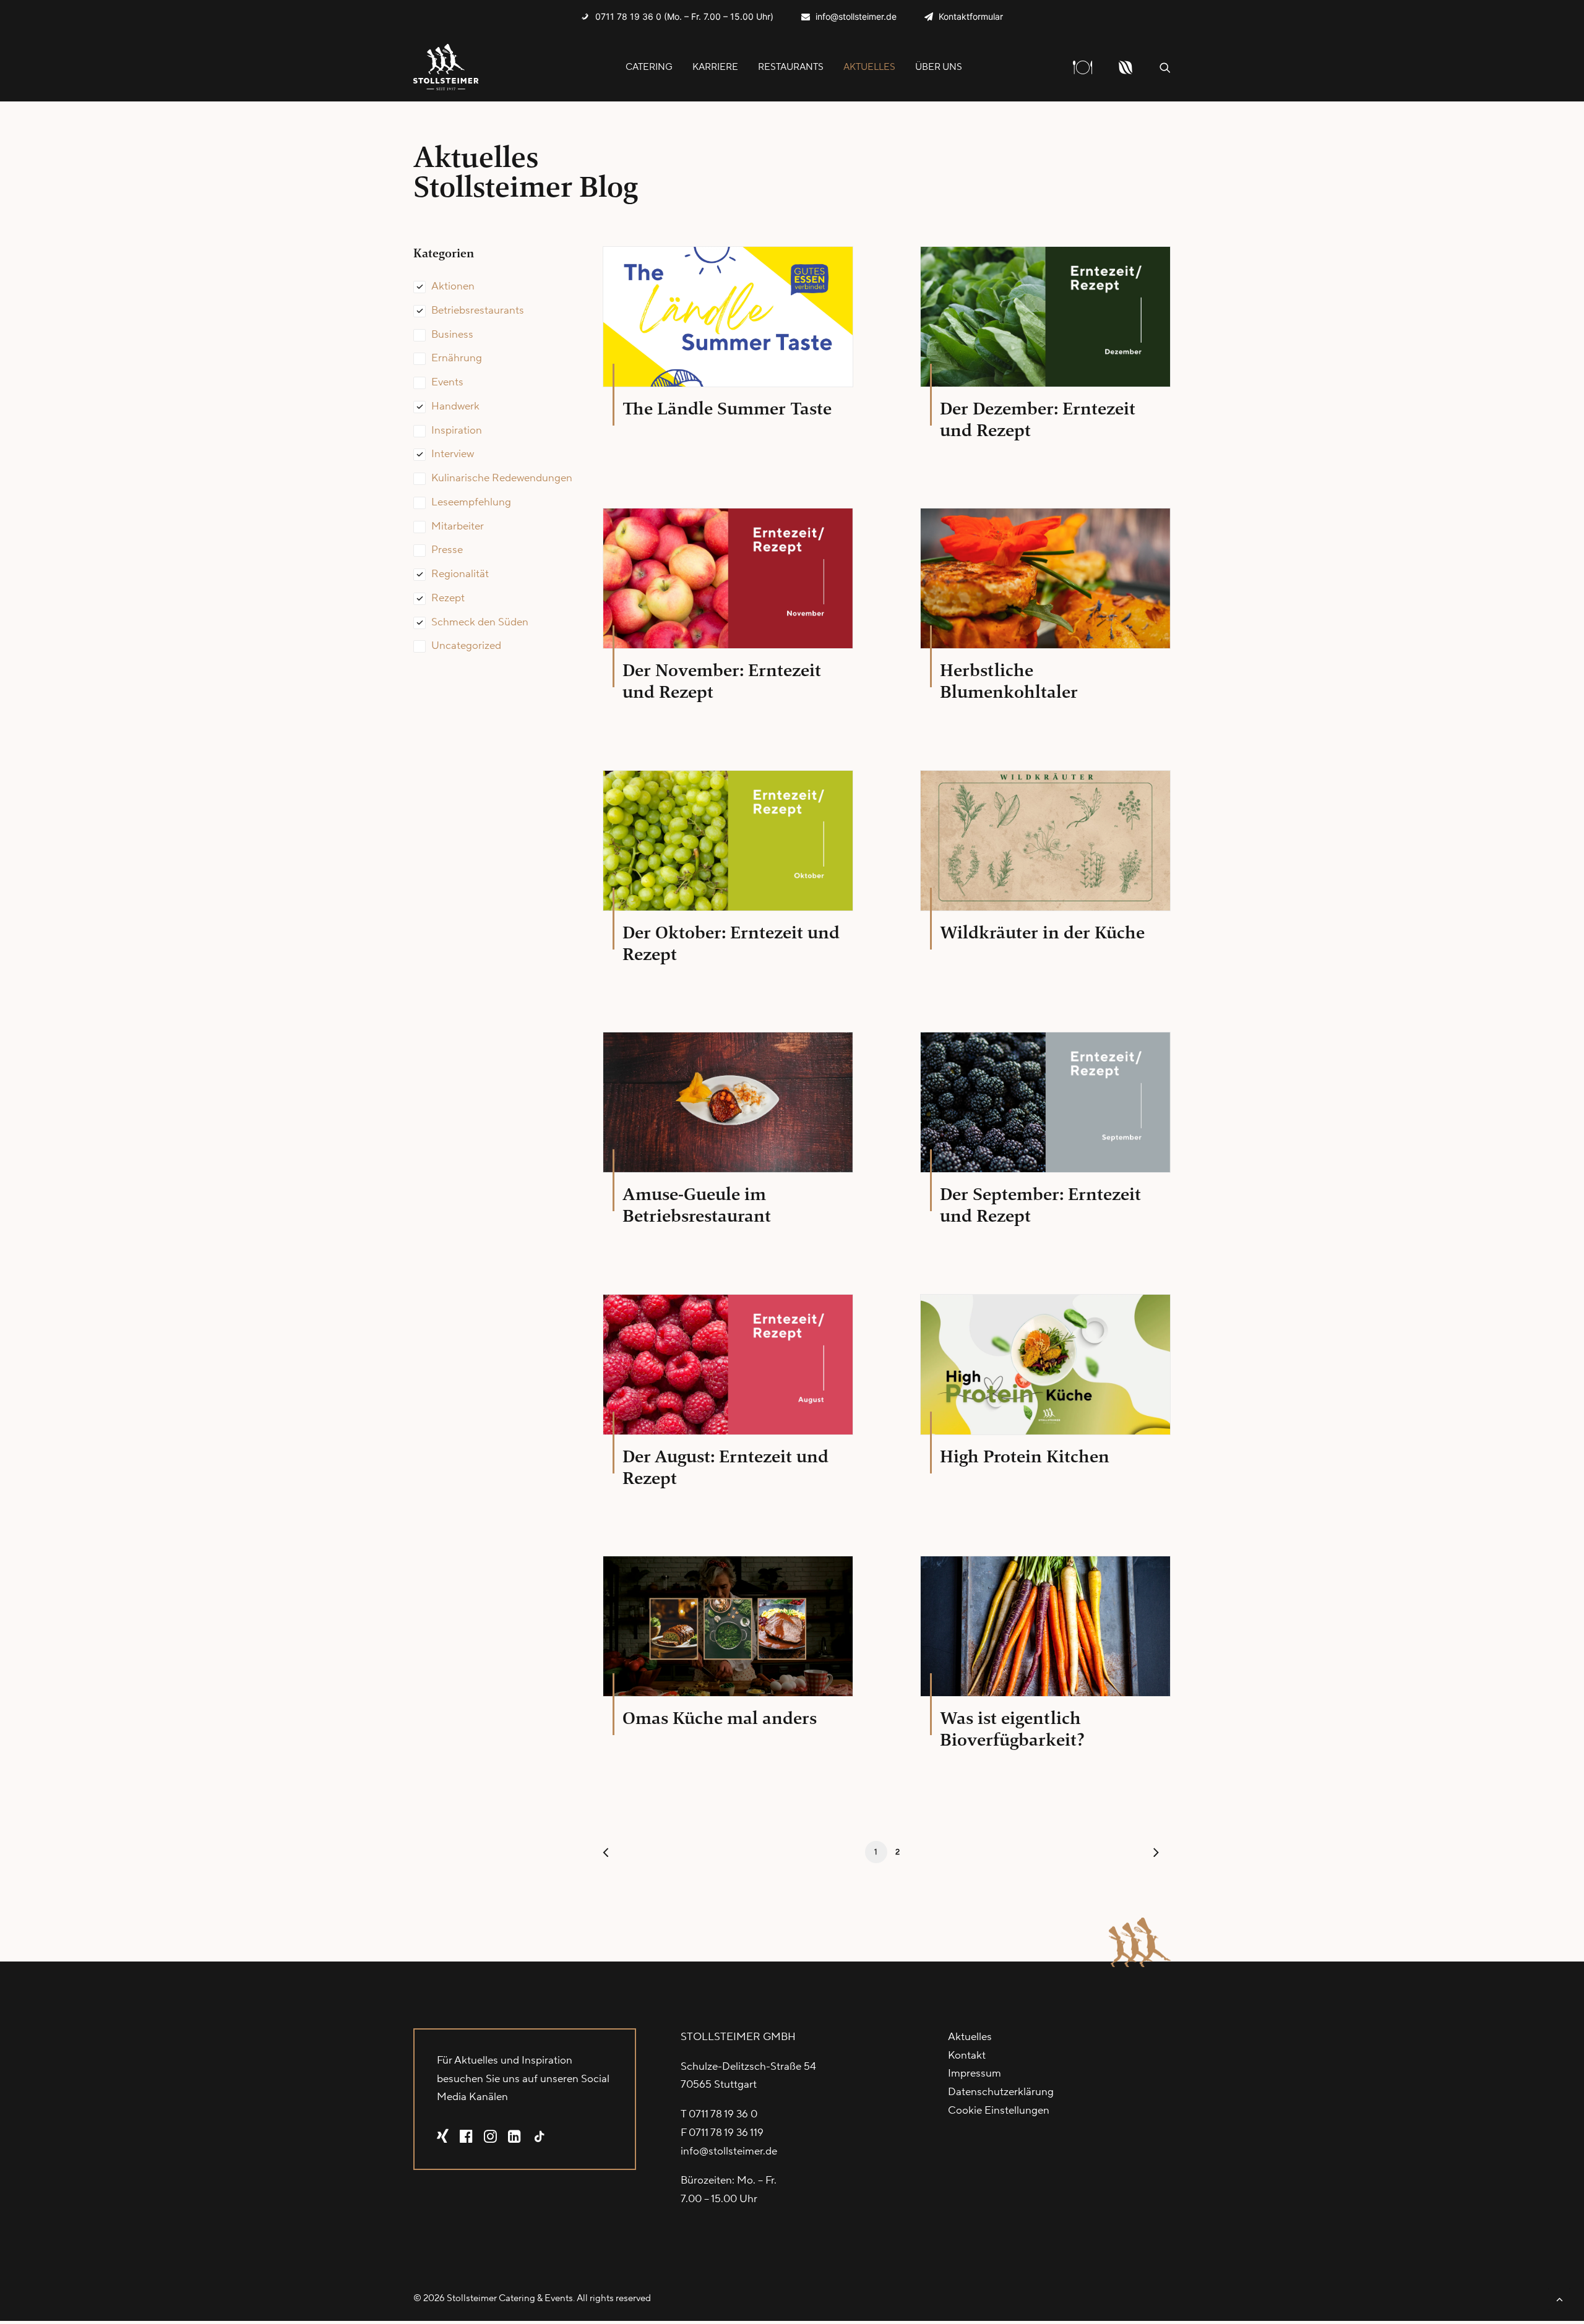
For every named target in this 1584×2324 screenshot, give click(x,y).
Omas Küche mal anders (720, 1718)
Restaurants (791, 67)
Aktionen (453, 286)
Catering (649, 67)
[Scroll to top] (1559, 2299)
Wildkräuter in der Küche (1042, 933)
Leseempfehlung (471, 502)
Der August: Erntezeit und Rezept (725, 1467)
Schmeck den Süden (480, 622)
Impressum (975, 2073)
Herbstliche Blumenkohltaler (1009, 681)
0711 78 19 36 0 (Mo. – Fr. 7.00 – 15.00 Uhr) (684, 16)
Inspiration (457, 431)
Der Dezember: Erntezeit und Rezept (1038, 419)
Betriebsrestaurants (478, 311)
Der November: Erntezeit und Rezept (722, 681)
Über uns (939, 67)
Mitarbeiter (458, 526)
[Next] (1154, 1855)
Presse (447, 550)
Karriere (715, 67)
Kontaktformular (971, 16)
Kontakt (967, 2056)
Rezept (448, 598)
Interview (453, 454)
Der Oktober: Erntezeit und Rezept (731, 943)
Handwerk (455, 406)
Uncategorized (466, 646)
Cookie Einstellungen (999, 2111)
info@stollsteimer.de (856, 16)
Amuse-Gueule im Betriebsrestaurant (697, 1205)
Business (452, 335)
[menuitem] (677, 16)
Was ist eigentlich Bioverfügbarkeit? (1012, 1729)
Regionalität (460, 574)
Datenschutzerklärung (1001, 2092)
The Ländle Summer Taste (727, 409)
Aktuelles (869, 67)
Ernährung (457, 358)
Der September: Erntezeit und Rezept (1040, 1205)
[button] (1165, 67)
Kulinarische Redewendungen (502, 478)
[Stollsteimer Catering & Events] (446, 67)
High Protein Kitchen (1025, 1456)
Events (447, 382)
